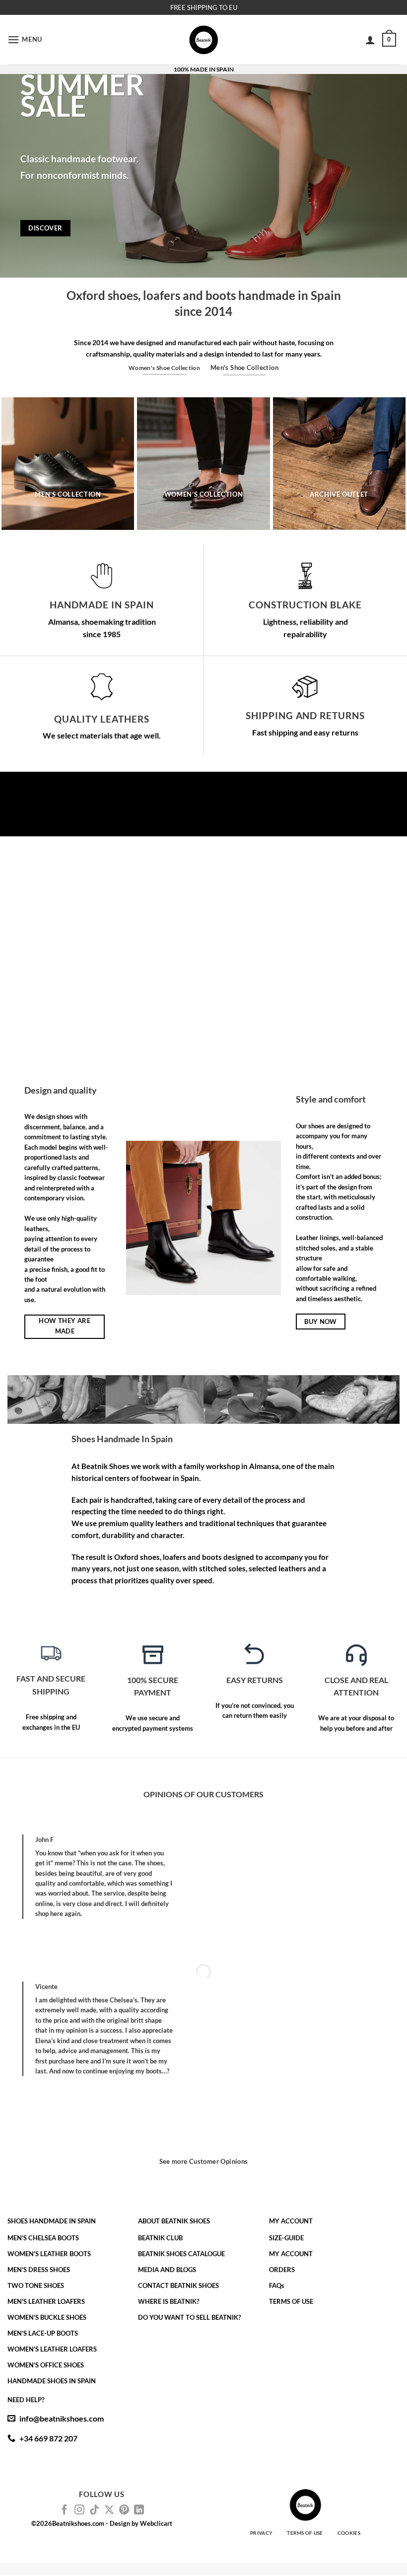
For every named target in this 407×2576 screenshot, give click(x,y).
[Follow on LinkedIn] (139, 2510)
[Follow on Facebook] (65, 2510)
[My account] (370, 40)
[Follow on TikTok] (94, 2510)
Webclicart (156, 2523)
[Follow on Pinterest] (124, 2510)
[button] (25, 39)
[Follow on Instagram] (79, 2510)
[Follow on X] (109, 2510)
